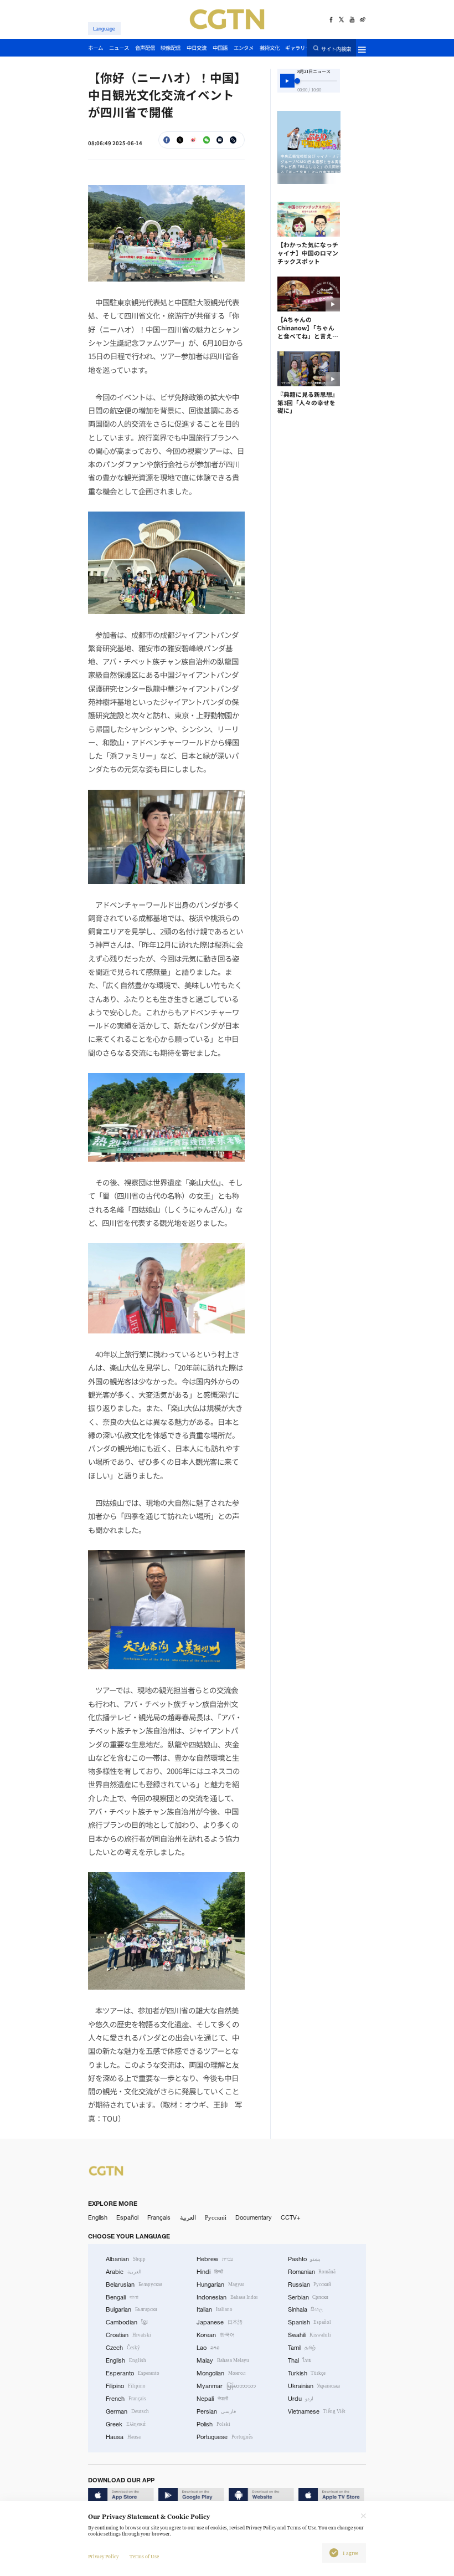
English (98, 2217)
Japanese (220, 2322)
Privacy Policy (103, 2557)
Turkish (307, 2373)
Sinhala (306, 2309)
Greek (126, 2424)
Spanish (310, 2322)
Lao (208, 2348)
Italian (215, 2309)
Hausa (123, 2437)
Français (159, 2217)
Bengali (122, 2297)
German (127, 2411)
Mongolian (221, 2373)
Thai (300, 2360)
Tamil (302, 2348)
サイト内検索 (336, 48)
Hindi (210, 2272)
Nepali (212, 2399)
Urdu (301, 2399)
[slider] (297, 81)
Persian (216, 2411)
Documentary (254, 2217)
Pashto (305, 2259)
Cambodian (127, 2322)
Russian (310, 2284)
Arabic (124, 2272)
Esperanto (133, 2373)
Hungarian (220, 2284)
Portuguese (225, 2437)
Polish (213, 2424)
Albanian (126, 2259)
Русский (216, 2217)
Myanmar (226, 2386)
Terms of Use (144, 2557)
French (126, 2399)
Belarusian (134, 2284)
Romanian (312, 2272)
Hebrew (215, 2259)
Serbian (308, 2297)
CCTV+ (291, 2217)
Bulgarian (131, 2309)
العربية (188, 2217)
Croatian (128, 2335)
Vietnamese (317, 2411)
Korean (216, 2335)
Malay (223, 2360)
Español (127, 2217)
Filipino (126, 2386)
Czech (123, 2348)
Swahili (310, 2335)
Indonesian (227, 2297)
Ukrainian (314, 2386)
